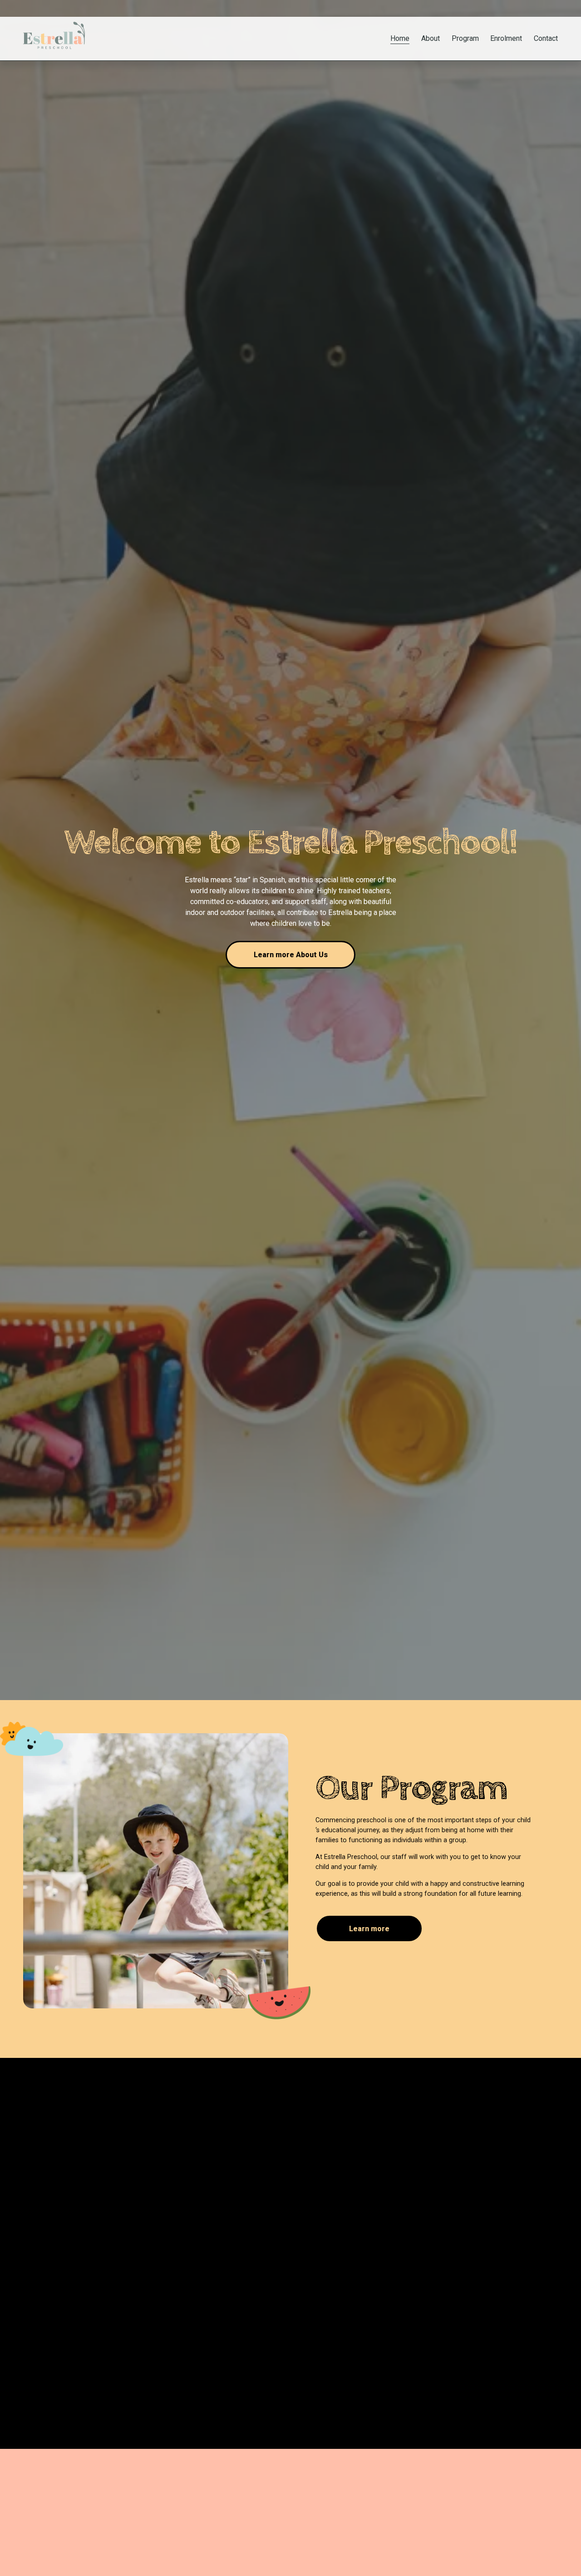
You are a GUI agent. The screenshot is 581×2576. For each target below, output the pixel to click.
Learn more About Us (291, 955)
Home (400, 38)
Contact (546, 38)
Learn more (369, 1929)
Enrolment (506, 38)
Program (465, 38)
